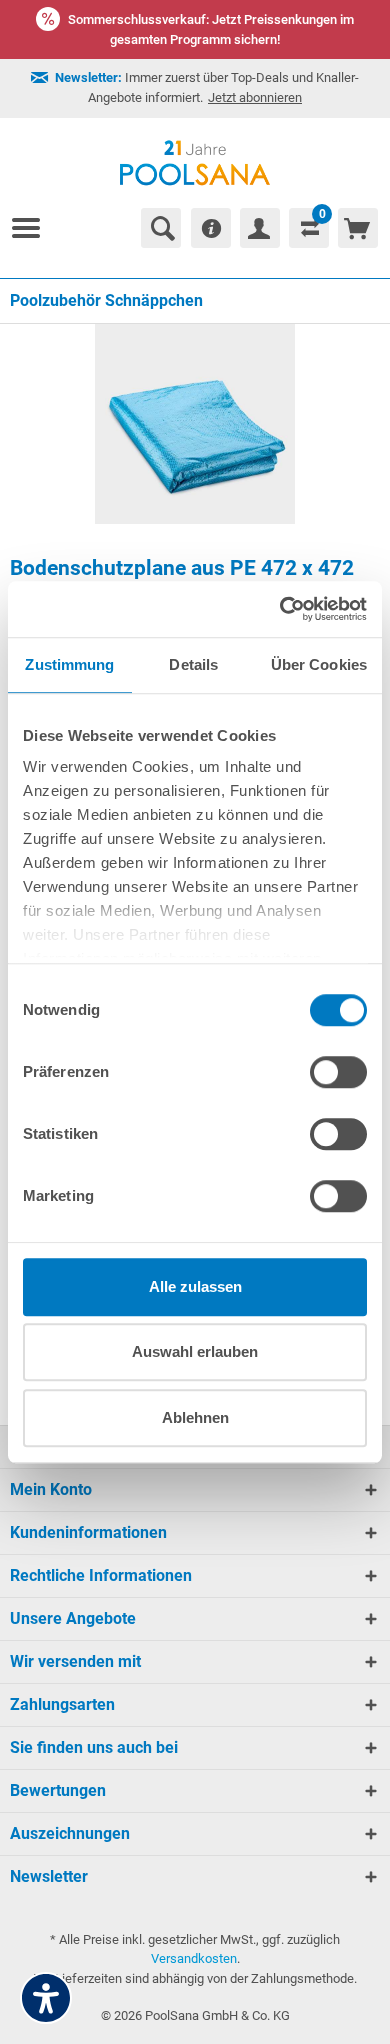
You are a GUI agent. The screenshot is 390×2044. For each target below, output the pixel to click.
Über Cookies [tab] (319, 664)
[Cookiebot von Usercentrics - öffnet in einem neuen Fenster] (280, 609)
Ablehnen (195, 1417)
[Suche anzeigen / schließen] (161, 228)
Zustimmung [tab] (69, 664)
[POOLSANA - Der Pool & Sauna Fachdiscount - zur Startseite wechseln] (195, 163)
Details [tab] (193, 664)
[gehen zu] (34, 228)
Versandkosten (194, 1958)
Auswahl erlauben (195, 1351)
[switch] (338, 1072)
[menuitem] (34, 228)
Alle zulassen (195, 1286)
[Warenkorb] (358, 228)
